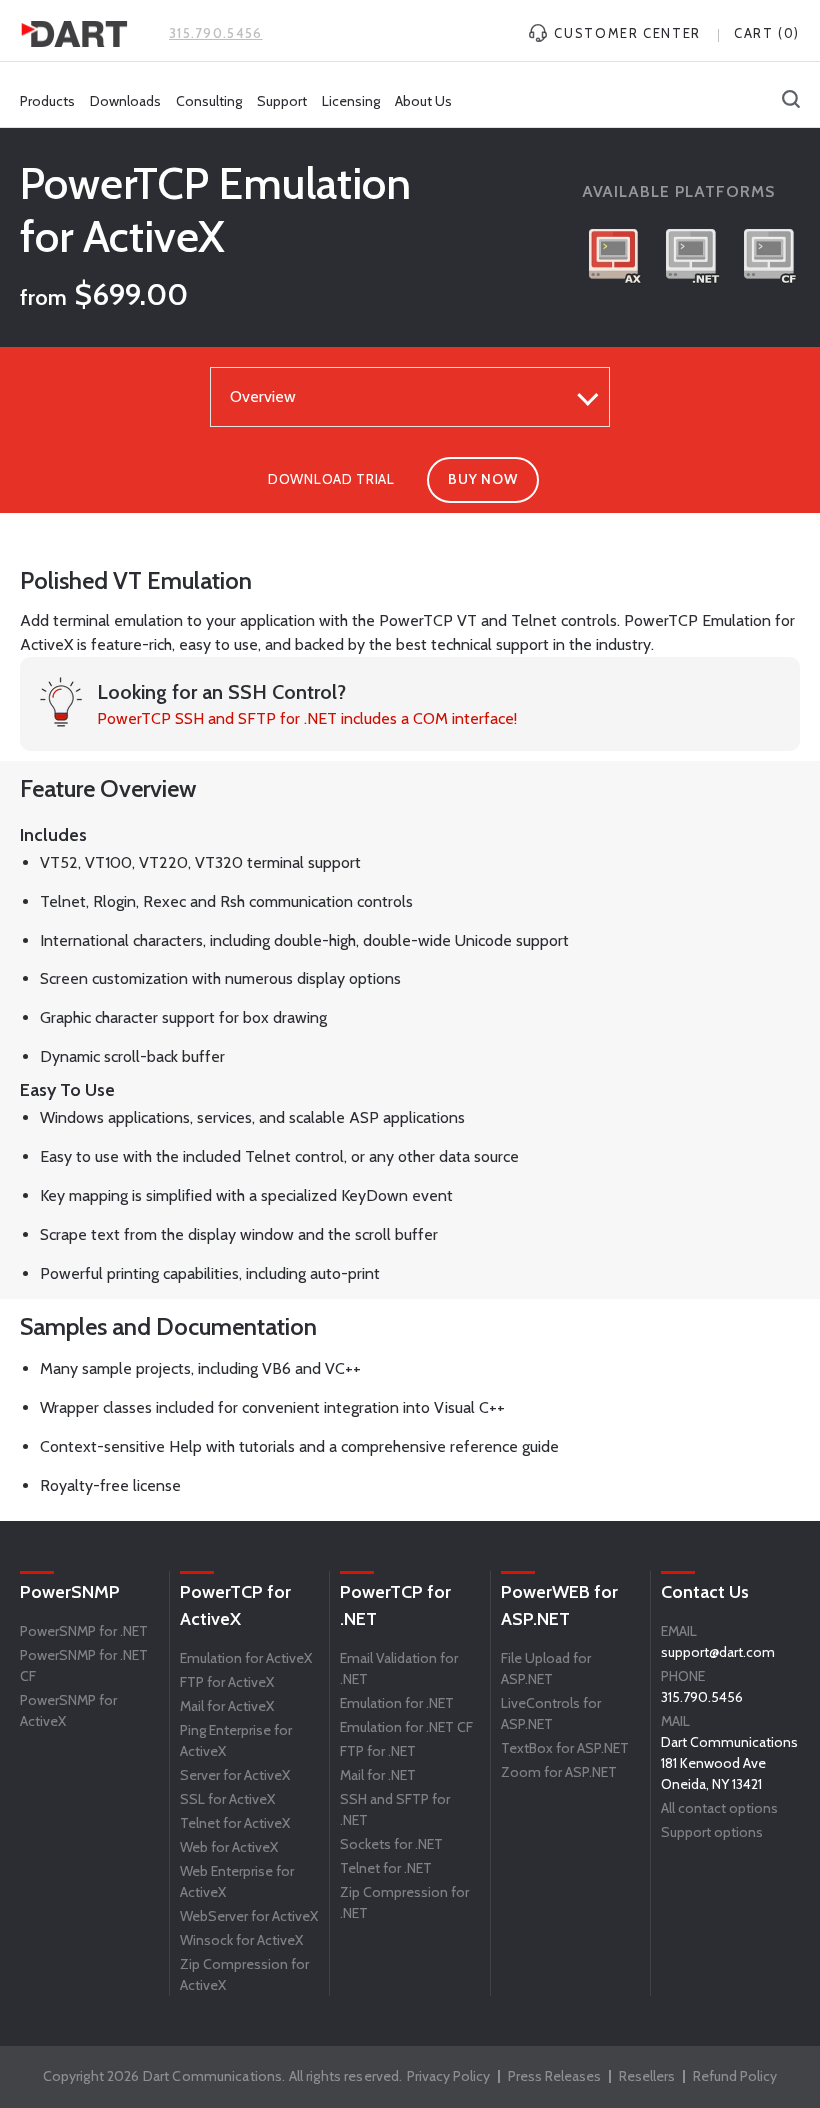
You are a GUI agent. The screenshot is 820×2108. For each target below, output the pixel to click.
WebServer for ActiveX (249, 1916)
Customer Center (625, 33)
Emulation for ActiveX (246, 1658)
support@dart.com (718, 1652)
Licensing (351, 101)
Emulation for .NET (397, 1703)
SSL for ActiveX (227, 1799)
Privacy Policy (448, 2076)
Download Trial (331, 479)
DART (74, 34)
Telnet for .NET (386, 1868)
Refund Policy (735, 2076)
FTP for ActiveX (227, 1682)
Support (282, 101)
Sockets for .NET (391, 1844)
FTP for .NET (378, 1751)
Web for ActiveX (229, 1847)
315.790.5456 (216, 33)
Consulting (209, 101)
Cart (767, 33)
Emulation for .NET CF (406, 1727)
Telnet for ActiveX (235, 1823)
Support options (712, 1832)
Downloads (125, 101)
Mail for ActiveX (227, 1706)
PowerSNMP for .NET (84, 1631)
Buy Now (482, 479)
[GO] (791, 101)
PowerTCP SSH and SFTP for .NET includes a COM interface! (307, 718)
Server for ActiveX (235, 1775)
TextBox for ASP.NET (565, 1748)
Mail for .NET (378, 1775)
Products (47, 101)
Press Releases (554, 2076)
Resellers (647, 2076)
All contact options (719, 1808)
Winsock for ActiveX (241, 1940)
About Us (423, 101)
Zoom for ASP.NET (559, 1772)
